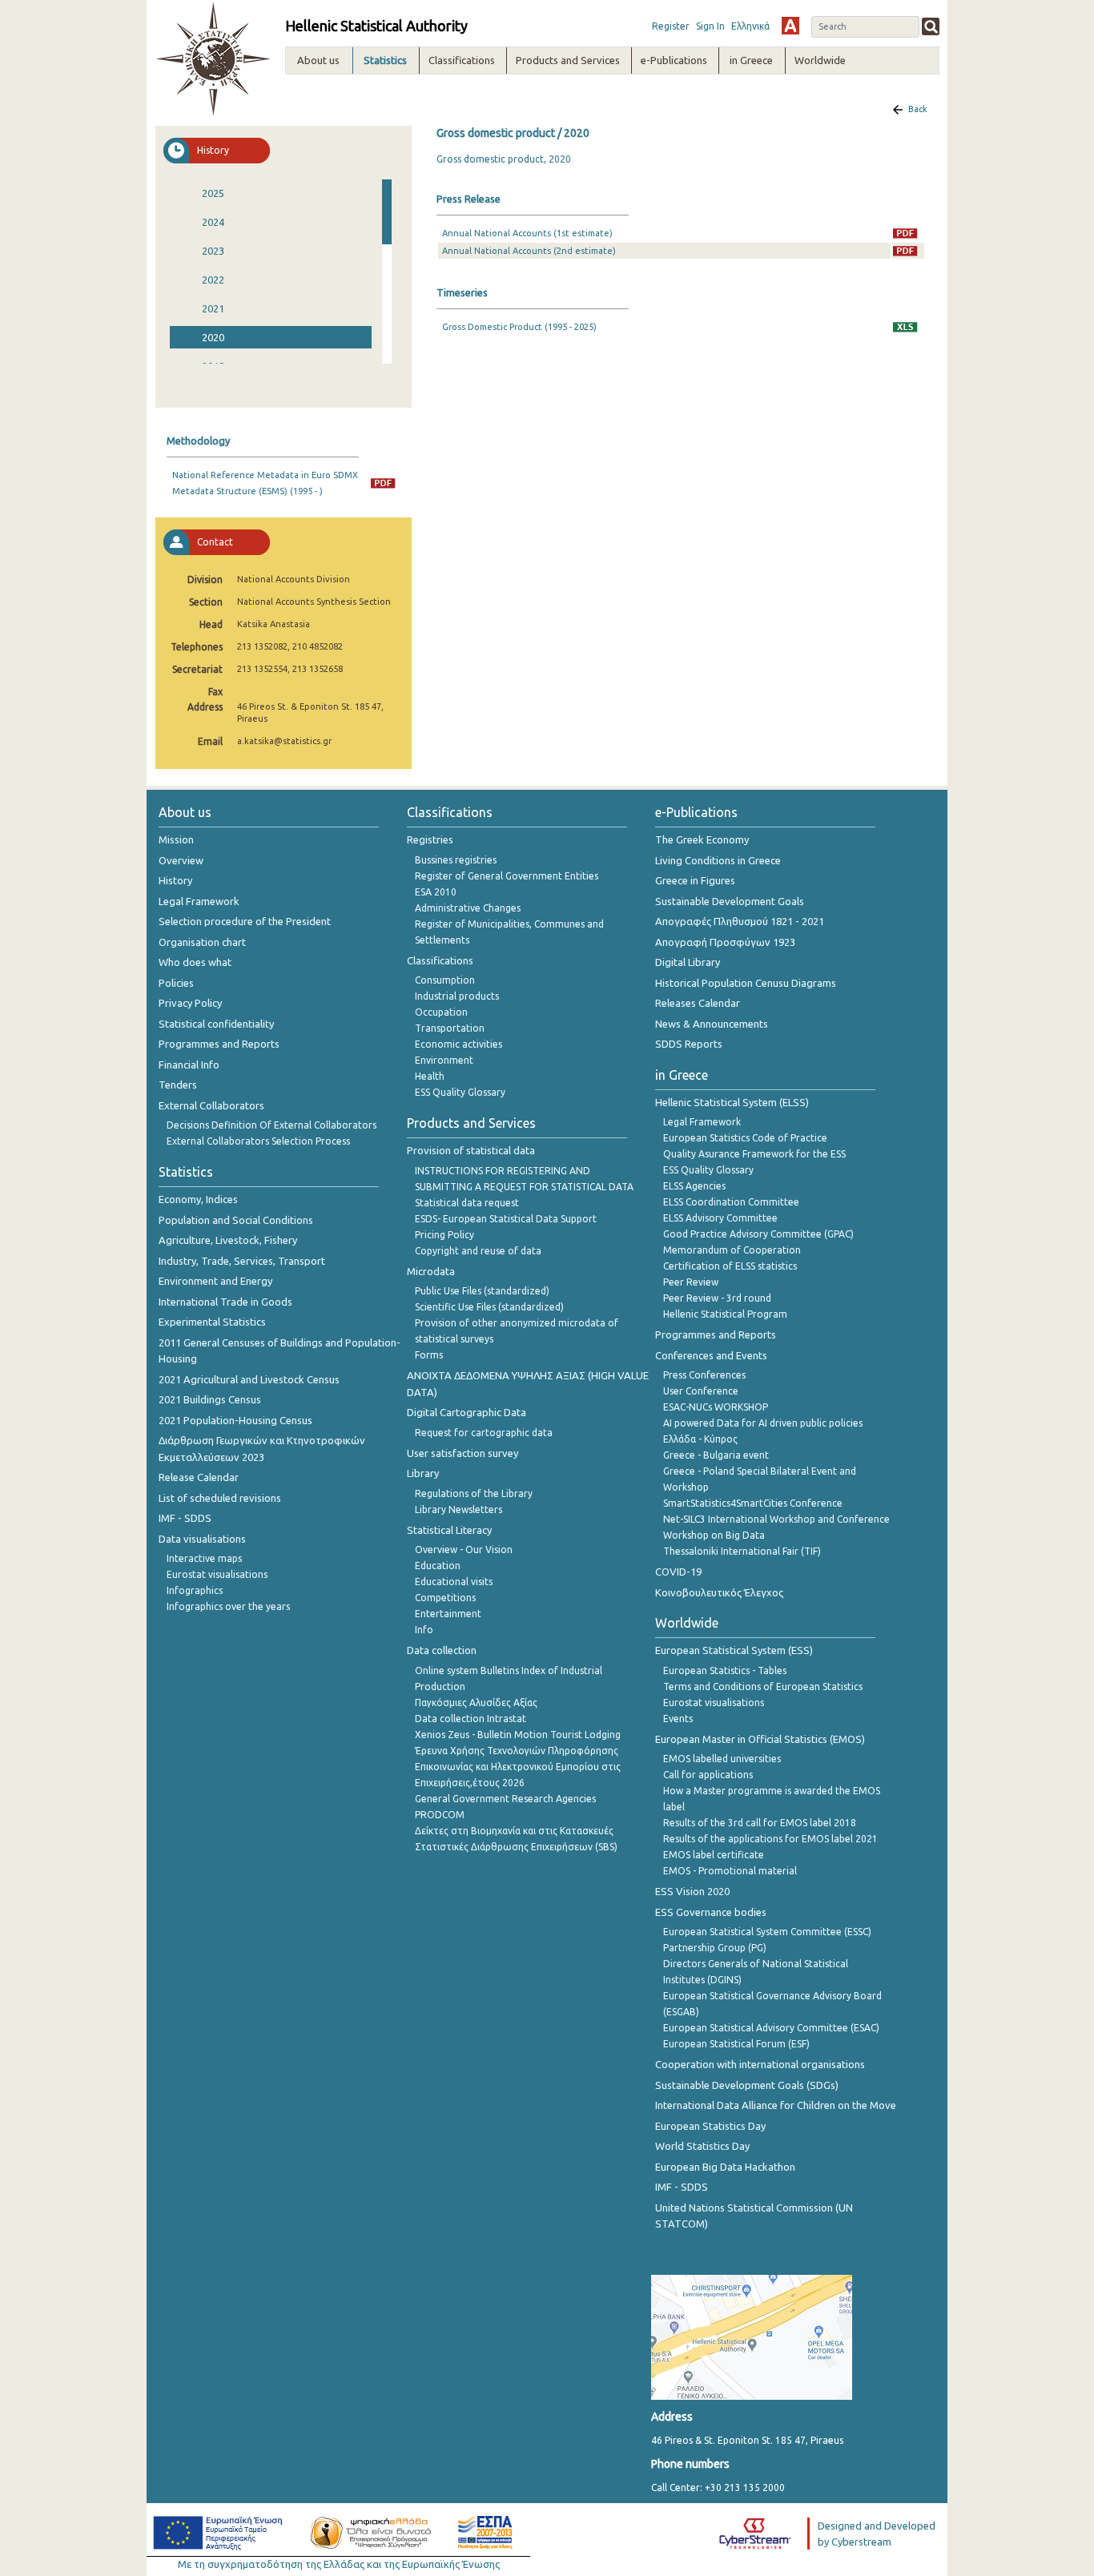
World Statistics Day (702, 2146)
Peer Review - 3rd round (717, 1298)
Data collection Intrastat (471, 1719)
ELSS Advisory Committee (720, 1218)
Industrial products (457, 996)
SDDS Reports (689, 1044)
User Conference (701, 1391)
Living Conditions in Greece (718, 860)
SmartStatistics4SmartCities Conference (753, 1503)
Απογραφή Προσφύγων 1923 (725, 942)
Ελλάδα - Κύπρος (700, 1439)
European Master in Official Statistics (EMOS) (760, 1739)
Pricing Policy (444, 1235)
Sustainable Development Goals (730, 901)
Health (430, 1076)
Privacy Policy (190, 1003)
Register (671, 26)
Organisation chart (202, 942)
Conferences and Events (711, 1355)
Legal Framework (199, 901)
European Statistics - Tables (725, 1670)
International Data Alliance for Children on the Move (776, 2105)
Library (423, 1473)
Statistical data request (467, 1203)
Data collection (442, 1650)
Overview (181, 860)
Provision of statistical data (471, 1150)
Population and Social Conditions (236, 1220)
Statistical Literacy (449, 1530)
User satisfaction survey (463, 1453)
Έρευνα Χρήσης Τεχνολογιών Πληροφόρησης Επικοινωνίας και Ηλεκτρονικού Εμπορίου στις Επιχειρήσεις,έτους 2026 (518, 1767)
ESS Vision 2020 (692, 1891)
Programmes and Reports (219, 1044)
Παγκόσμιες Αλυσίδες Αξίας (476, 1703)
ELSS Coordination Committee (731, 1202)
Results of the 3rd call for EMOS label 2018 (760, 1823)
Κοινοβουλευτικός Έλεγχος (719, 1592)
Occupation (441, 1012)
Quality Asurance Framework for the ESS (754, 1154)
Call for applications (708, 1775)
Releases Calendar (698, 1003)
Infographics (195, 1590)
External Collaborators (211, 1105)
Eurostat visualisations (217, 1574)
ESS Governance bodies (711, 1912)
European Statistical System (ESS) (734, 1650)
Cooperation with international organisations (760, 2064)
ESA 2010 (436, 892)
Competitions (445, 1598)
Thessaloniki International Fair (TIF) (742, 1551)
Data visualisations (202, 1539)
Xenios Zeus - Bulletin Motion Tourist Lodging (518, 1735)
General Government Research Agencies (505, 1799)
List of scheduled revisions (220, 1498)
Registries (430, 839)
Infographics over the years (228, 1606)
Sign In (710, 26)
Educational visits (454, 1582)
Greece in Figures (695, 880)
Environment (444, 1060)
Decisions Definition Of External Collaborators (271, 1125)
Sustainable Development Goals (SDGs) (747, 2085)
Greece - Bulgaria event (716, 1455)
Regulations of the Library (474, 1493)
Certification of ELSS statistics (730, 1266)
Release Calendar (199, 1477)
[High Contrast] (790, 26)
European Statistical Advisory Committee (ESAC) (771, 2028)
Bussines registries (456, 860)
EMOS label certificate (714, 1855)
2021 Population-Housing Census (235, 1420)
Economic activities (459, 1044)
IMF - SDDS (185, 1518)
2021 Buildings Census (210, 1399)
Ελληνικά (750, 26)
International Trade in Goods (225, 1302)
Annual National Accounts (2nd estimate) (529, 251)
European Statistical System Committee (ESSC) (767, 1932)
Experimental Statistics (212, 1322)
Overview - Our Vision (464, 1550)
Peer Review (691, 1282)
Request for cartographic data (484, 1433)
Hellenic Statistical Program (725, 1314)
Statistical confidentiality (216, 1024)
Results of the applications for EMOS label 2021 (770, 1839)
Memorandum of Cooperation (732, 1250)
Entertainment (448, 1614)
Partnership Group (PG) (715, 1948)
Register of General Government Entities (507, 876)
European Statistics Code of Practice (745, 1138)
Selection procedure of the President (245, 921)
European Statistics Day (710, 2126)
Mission (176, 839)
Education (438, 1566)
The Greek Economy (702, 839)
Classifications (440, 960)
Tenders (178, 1085)
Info (424, 1630)
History (175, 880)
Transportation (450, 1028)
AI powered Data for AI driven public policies (763, 1423)
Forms (429, 1355)
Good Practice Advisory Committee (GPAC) (758, 1234)
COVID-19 (678, 1572)
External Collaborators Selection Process (258, 1141)
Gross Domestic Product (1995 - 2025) (519, 327)
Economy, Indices (198, 1199)
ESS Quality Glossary (460, 1092)
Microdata (431, 1271)
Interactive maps (204, 1558)
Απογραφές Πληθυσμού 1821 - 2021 (740, 921)
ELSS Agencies (694, 1186)
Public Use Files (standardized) (482, 1291)
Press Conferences (704, 1375)
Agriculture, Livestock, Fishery (228, 1240)
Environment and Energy (215, 1281)
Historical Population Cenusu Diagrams (746, 983)
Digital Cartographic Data (467, 1412)
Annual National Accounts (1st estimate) (527, 233)
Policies (176, 983)
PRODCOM (440, 1815)
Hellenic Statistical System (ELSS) (732, 1102)
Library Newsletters (459, 1509)
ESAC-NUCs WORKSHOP (716, 1407)
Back (918, 109)
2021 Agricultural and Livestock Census (249, 1379)
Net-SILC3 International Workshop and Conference (776, 1519)
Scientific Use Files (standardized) (489, 1307)
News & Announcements (712, 1024)
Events (678, 1719)
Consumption (445, 980)
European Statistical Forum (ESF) (736, 2044)
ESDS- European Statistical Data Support (506, 1219)
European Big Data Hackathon (725, 2167)
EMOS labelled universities (722, 1759)
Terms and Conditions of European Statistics (763, 1686)
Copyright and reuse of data (478, 1251)
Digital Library (688, 962)
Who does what (195, 962)
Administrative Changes (468, 908)
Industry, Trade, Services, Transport (242, 1261)
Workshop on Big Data (714, 1535)
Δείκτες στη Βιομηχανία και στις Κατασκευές (514, 1831)
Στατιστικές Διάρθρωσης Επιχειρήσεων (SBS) (516, 1847)
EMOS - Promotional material (730, 1871)
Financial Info (189, 1065)
